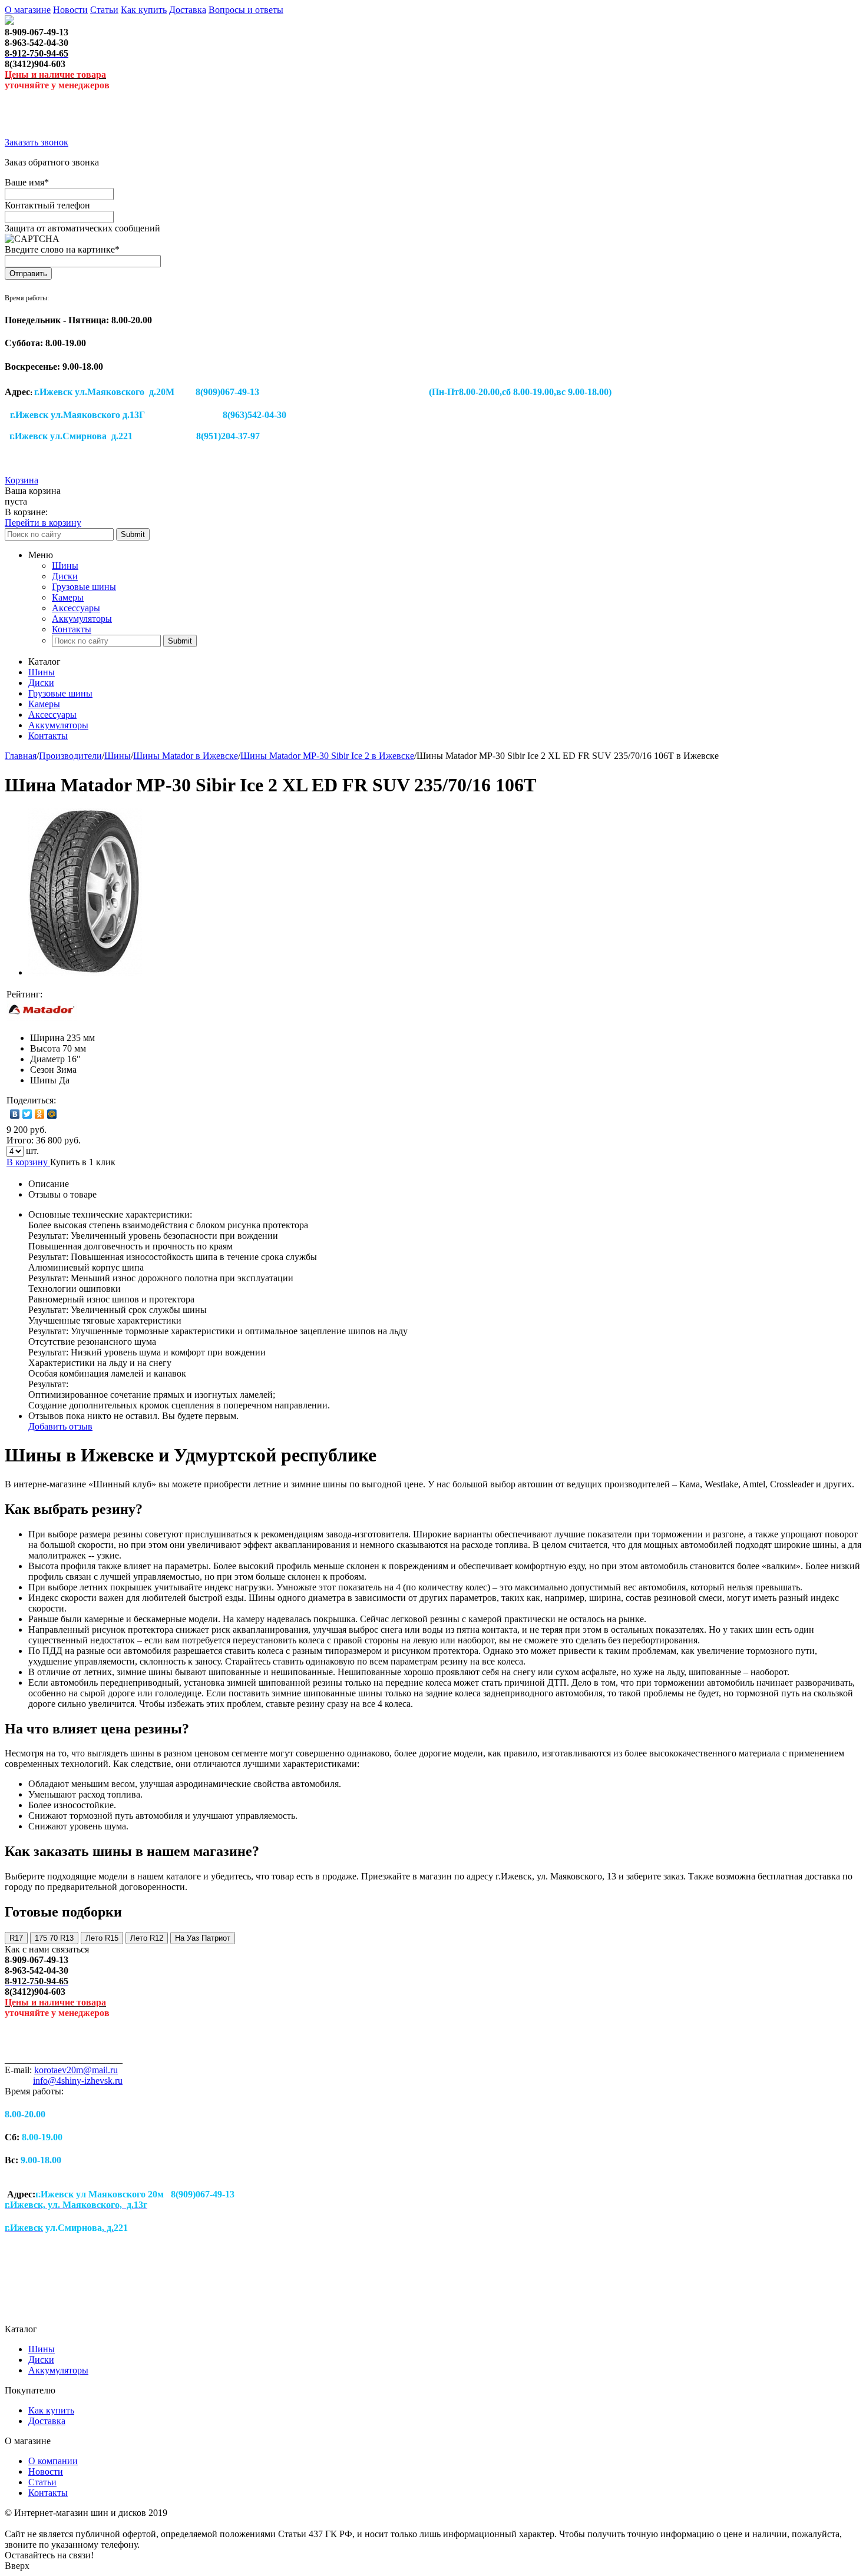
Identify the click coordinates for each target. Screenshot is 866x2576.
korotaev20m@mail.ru (76, 2070)
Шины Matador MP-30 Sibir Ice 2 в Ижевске (327, 756)
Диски (65, 576)
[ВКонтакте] (15, 1114)
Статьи (104, 10)
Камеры (68, 597)
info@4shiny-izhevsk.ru (78, 2081)
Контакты (72, 629)
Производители (70, 756)
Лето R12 (147, 1938)
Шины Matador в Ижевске (186, 756)
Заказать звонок (37, 142)
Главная (21, 756)
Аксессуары (76, 608)
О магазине (28, 10)
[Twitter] (27, 1114)
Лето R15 (102, 1938)
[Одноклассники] (40, 1114)
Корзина (22, 480)
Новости (70, 10)
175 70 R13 (54, 1938)
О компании (53, 2461)
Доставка (188, 10)
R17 (16, 1938)
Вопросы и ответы (246, 10)
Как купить (144, 10)
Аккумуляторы (82, 619)
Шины (65, 566)
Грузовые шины (84, 587)
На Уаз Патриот (203, 1938)
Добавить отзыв (60, 1426)
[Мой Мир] (52, 1114)
